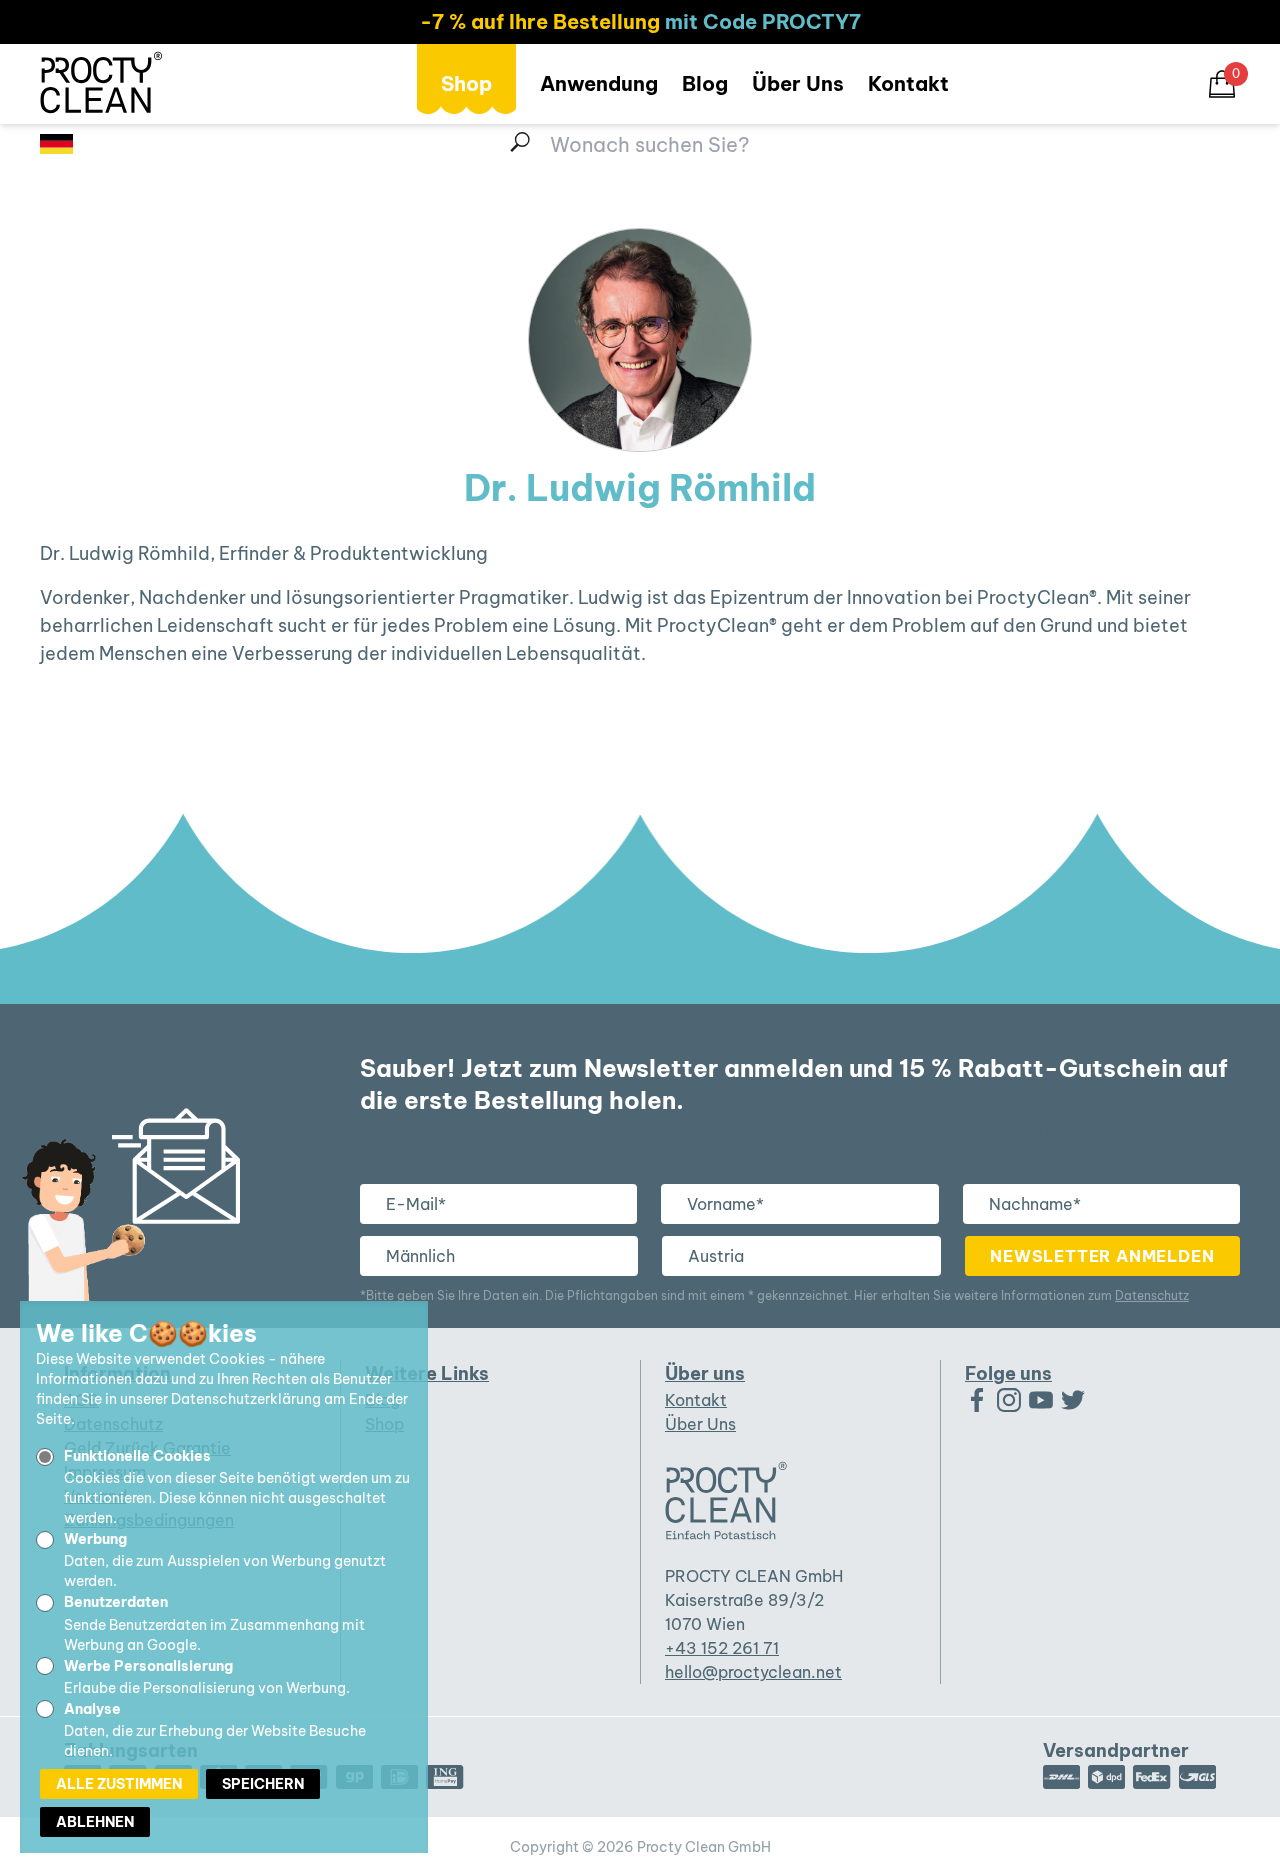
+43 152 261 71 (722, 1648)
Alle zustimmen (119, 1784)
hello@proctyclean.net (753, 1672)
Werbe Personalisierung (148, 1666)
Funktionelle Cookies (137, 1456)
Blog (705, 83)
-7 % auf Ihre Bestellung (540, 21)
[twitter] (1073, 1400)
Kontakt (908, 83)
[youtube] (1041, 1400)
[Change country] (56, 144)
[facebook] (977, 1400)
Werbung (95, 1539)
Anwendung (599, 83)
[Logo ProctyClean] (101, 82)
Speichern (263, 1784)
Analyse (92, 1709)
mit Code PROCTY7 (763, 21)
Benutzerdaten (116, 1602)
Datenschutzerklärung (246, 1399)
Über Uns (798, 83)
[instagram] (1009, 1400)
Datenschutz (1152, 1295)
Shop (466, 83)
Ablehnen (95, 1822)
